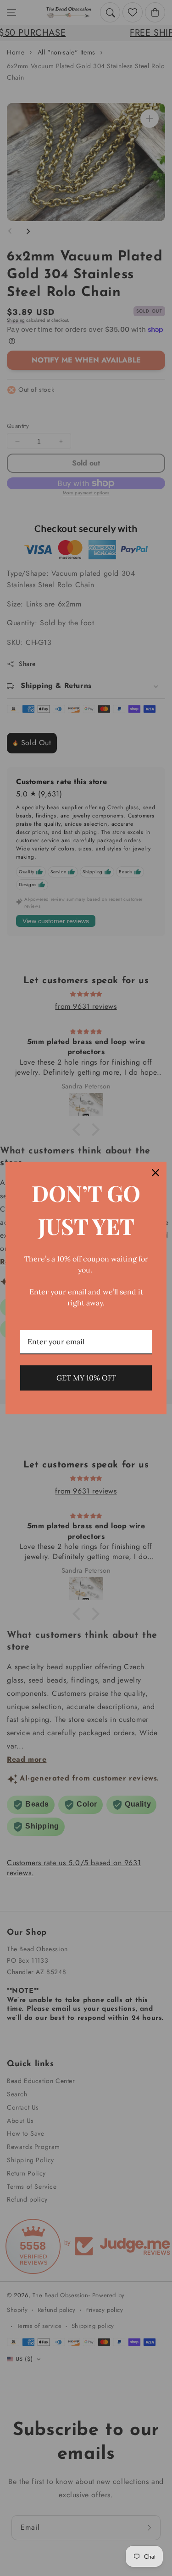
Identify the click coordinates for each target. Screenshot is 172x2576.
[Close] (155, 1173)
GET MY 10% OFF (86, 1378)
